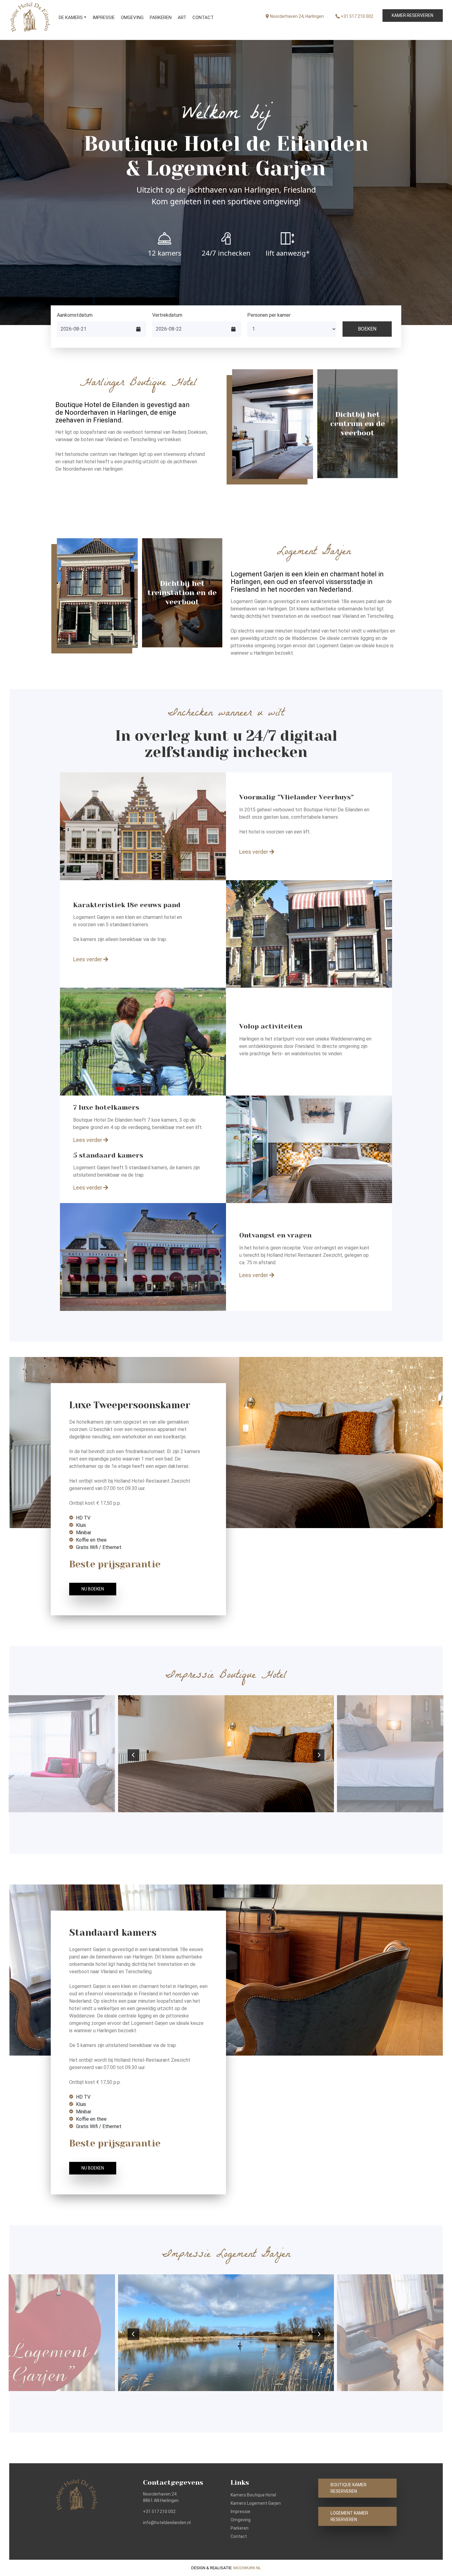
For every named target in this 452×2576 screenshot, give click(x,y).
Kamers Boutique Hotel (253, 2495)
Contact (203, 18)
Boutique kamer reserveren (349, 2488)
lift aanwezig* (288, 253)
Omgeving (132, 18)
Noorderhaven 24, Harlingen (296, 16)
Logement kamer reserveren (349, 2516)
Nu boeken (93, 1589)
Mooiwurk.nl (247, 2568)
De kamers (71, 18)
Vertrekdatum (167, 315)
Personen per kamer (269, 315)
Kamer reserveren (412, 15)
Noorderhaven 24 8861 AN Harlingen (161, 2497)
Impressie (104, 18)
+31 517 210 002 (357, 16)
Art (182, 18)
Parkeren (161, 18)
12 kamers (165, 253)
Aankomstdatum (75, 315)
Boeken (367, 329)
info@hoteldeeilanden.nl (167, 2523)
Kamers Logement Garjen (256, 2503)
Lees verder (254, 852)
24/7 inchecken (226, 253)
